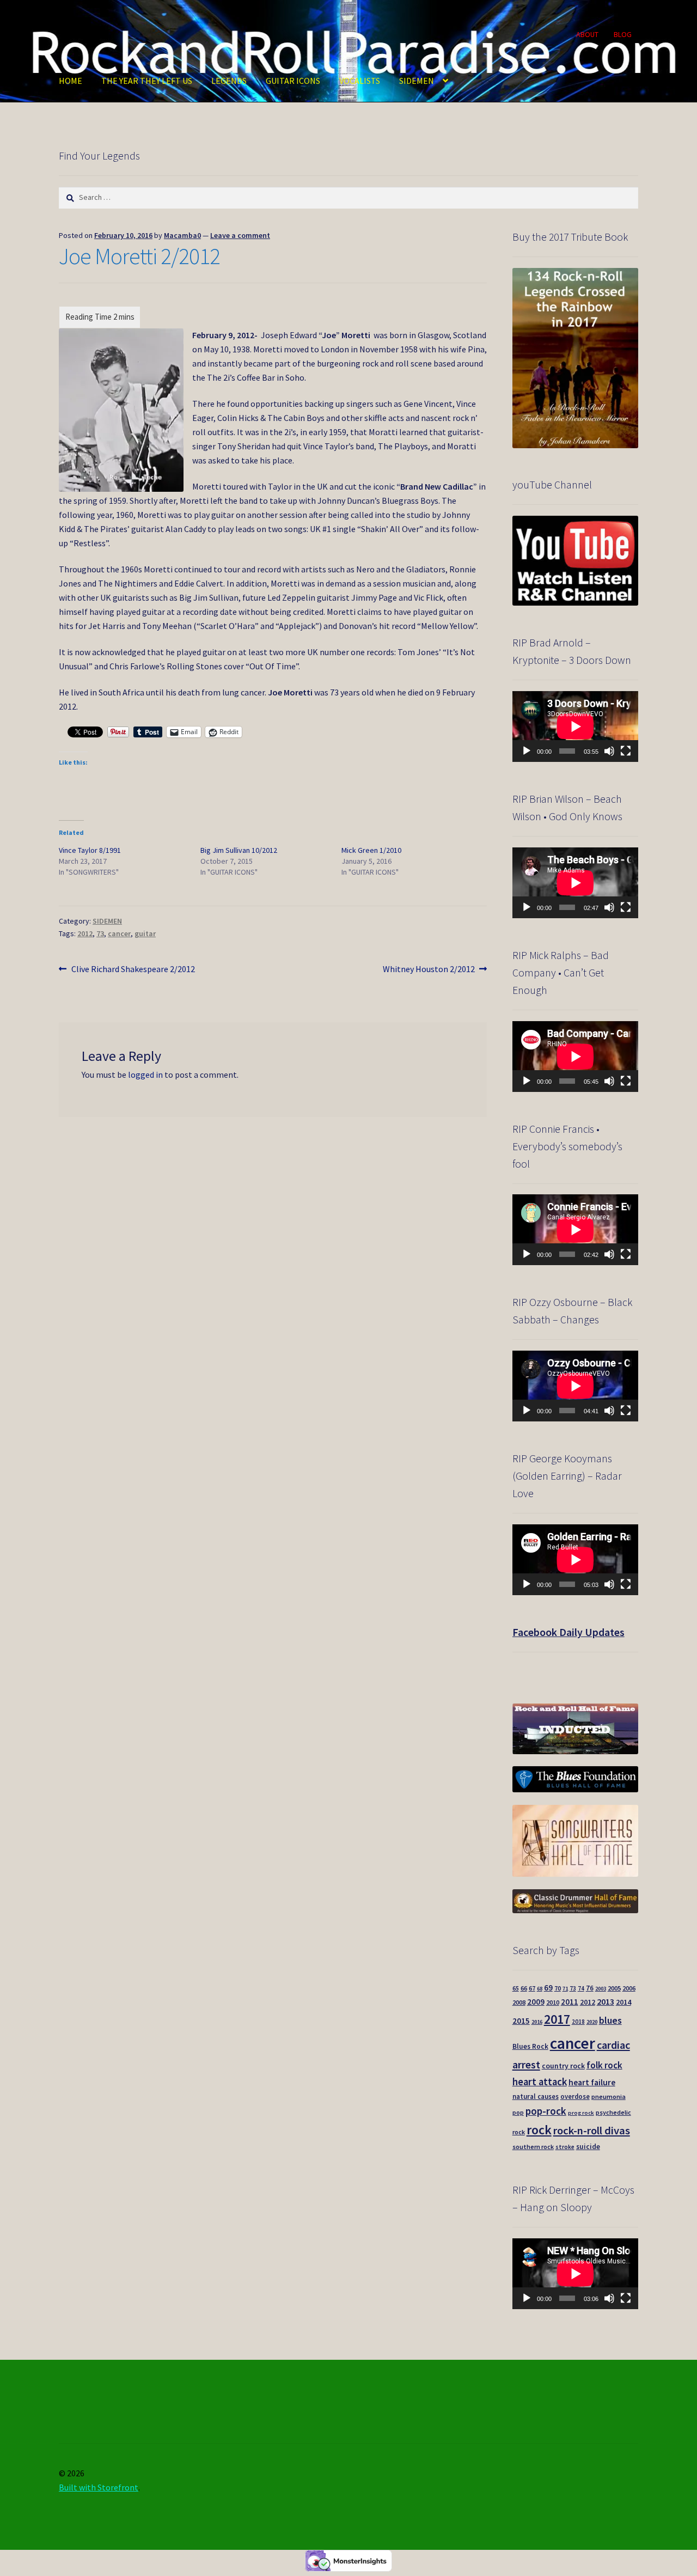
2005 (614, 1988)
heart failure (592, 2082)
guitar (145, 933)
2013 (606, 2001)
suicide (588, 2147)
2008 (519, 2002)
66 (524, 1988)
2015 (521, 2021)
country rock (563, 2066)
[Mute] (609, 751)
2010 (553, 2002)
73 (100, 933)
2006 (629, 1988)
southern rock (533, 2147)
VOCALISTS (360, 81)
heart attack (540, 2082)
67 (532, 1988)
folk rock (604, 2065)
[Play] (527, 751)
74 (581, 1988)
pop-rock (546, 2111)
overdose (575, 2096)
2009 (536, 2002)
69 (548, 1988)
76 (590, 1988)
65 (516, 1988)
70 (558, 1988)
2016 (537, 2022)
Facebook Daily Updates (568, 1632)
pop (518, 2113)
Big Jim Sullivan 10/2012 (239, 850)
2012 (85, 933)
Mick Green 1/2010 (371, 850)
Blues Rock (530, 2046)
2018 (578, 2022)
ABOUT (587, 34)
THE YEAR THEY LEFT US (147, 81)
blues (610, 2020)
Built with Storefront (99, 2487)
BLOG (623, 34)
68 (540, 1989)
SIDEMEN (417, 81)
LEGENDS (229, 81)
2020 (592, 2022)
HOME (71, 81)
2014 (623, 2002)
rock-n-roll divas (592, 2131)
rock (539, 2130)
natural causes (536, 2096)
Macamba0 (182, 235)
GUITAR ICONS (293, 81)
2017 (557, 2019)
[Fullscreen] (626, 751)
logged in (145, 1075)
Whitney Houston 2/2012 (429, 970)
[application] (575, 727)
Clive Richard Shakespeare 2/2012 (133, 970)
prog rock (581, 2113)
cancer (119, 933)
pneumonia (609, 2096)
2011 (570, 2002)
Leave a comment (240, 235)
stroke (565, 2147)
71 (565, 1989)
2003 (601, 1989)
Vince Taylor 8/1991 (90, 850)
